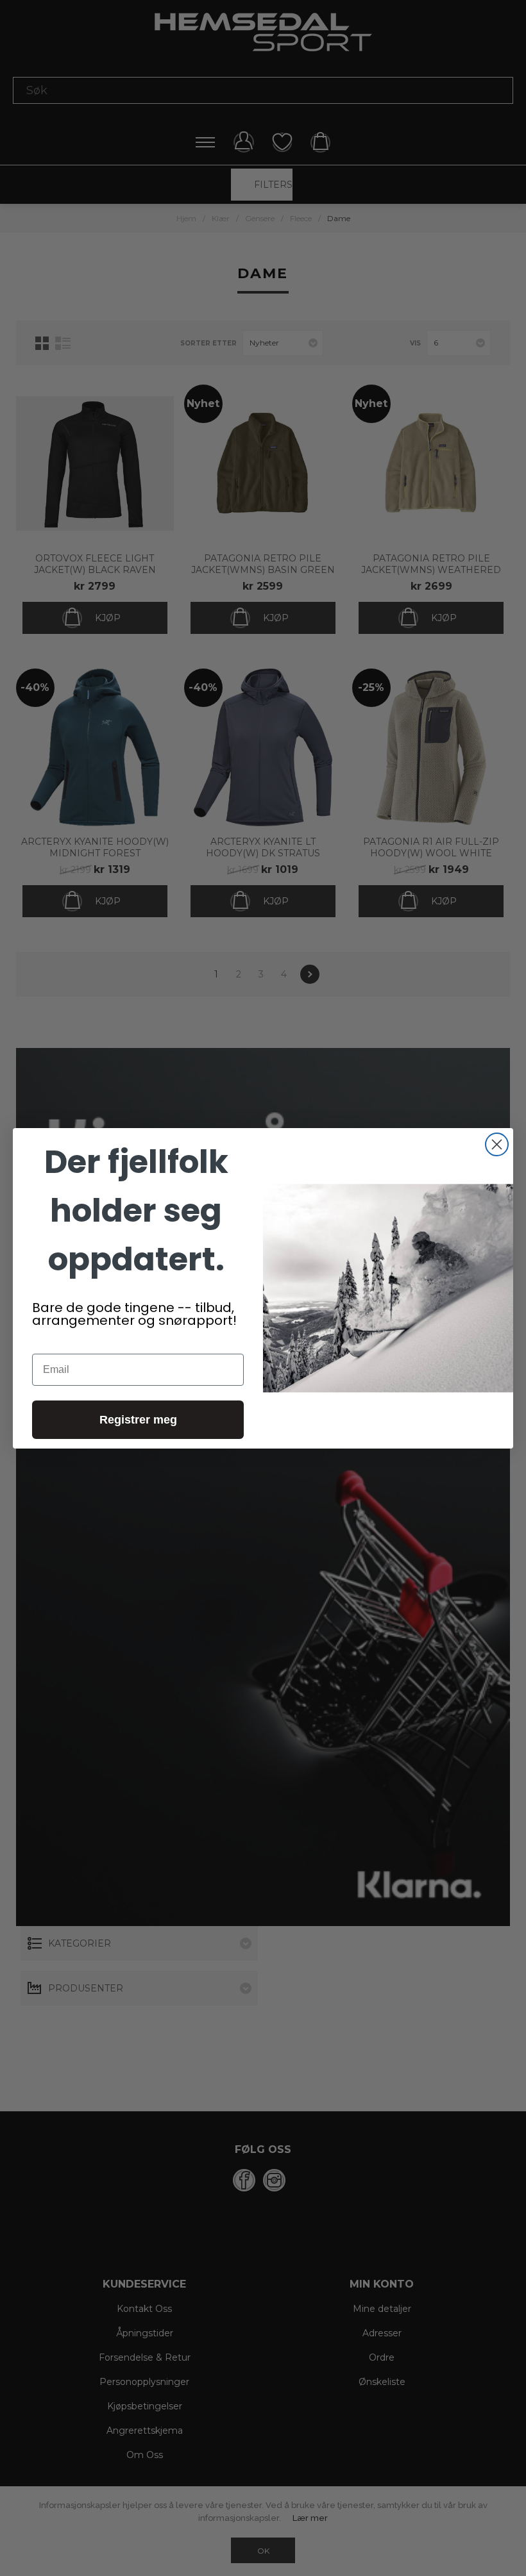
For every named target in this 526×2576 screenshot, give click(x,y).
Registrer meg (138, 1420)
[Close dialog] (497, 1144)
